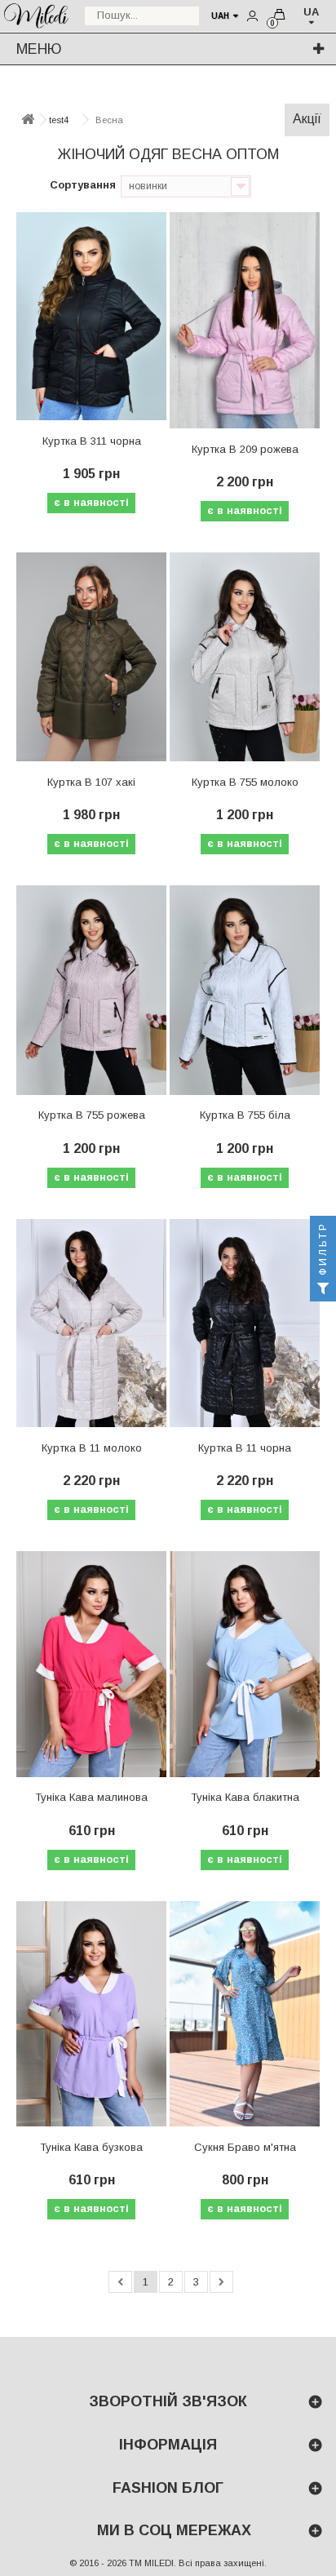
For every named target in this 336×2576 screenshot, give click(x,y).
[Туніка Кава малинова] (91, 1664)
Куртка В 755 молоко (245, 782)
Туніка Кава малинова (91, 1797)
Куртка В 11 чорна (245, 1448)
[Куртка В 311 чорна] (91, 317)
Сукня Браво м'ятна (245, 2147)
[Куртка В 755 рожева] (91, 990)
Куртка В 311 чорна (92, 441)
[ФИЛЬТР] (323, 1288)
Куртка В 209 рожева (245, 449)
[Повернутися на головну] (28, 120)
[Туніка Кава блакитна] (245, 1664)
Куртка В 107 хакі (91, 782)
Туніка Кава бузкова (91, 2147)
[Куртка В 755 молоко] (245, 657)
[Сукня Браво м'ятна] (245, 2014)
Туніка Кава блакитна (245, 1797)
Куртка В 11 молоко (92, 1448)
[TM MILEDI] (36, 14)
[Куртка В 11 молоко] (91, 1323)
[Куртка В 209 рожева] (245, 320)
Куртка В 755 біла (245, 1115)
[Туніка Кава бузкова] (91, 2014)
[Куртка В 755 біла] (245, 990)
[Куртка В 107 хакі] (91, 657)
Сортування (83, 185)
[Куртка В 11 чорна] (245, 1323)
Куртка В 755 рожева (92, 1115)
